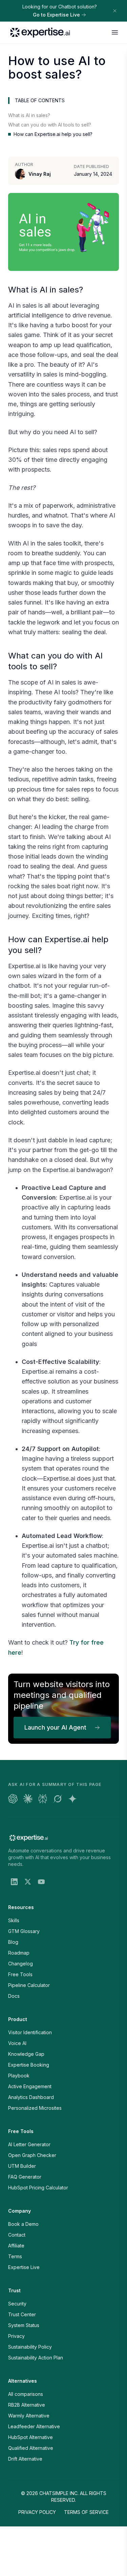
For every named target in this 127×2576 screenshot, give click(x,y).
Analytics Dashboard (31, 2097)
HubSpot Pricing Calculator (38, 2188)
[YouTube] (41, 1882)
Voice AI (17, 2043)
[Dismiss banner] (115, 11)
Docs (14, 1996)
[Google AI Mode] (72, 1799)
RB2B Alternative (27, 2405)
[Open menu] (115, 32)
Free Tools (20, 1974)
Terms (15, 2256)
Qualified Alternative (31, 2448)
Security (17, 2304)
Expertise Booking (29, 2065)
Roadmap (19, 1953)
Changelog (20, 1964)
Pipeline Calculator (29, 1985)
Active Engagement (30, 2086)
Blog (13, 1942)
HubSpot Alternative (30, 2437)
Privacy (16, 2336)
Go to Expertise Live (56, 15)
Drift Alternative (25, 2459)
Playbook (19, 2076)
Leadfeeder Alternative (34, 2426)
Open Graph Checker (32, 2155)
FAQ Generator (25, 2177)
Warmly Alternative (29, 2416)
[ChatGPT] (13, 1799)
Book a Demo (23, 2224)
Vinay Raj (40, 174)
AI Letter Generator (29, 2144)
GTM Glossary (24, 1931)
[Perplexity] (43, 1799)
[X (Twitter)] (28, 1882)
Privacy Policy (37, 2512)
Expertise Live (24, 2267)
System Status (24, 2325)
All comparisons (26, 2394)
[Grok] (58, 1799)
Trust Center (22, 2314)
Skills (14, 1920)
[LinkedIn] (14, 1882)
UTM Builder (22, 2166)
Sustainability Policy (30, 2347)
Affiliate (16, 2246)
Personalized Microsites (35, 2108)
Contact (17, 2235)
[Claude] (28, 1799)
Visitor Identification (30, 2032)
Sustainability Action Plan (36, 2358)
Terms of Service (86, 2512)
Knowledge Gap (26, 2054)
